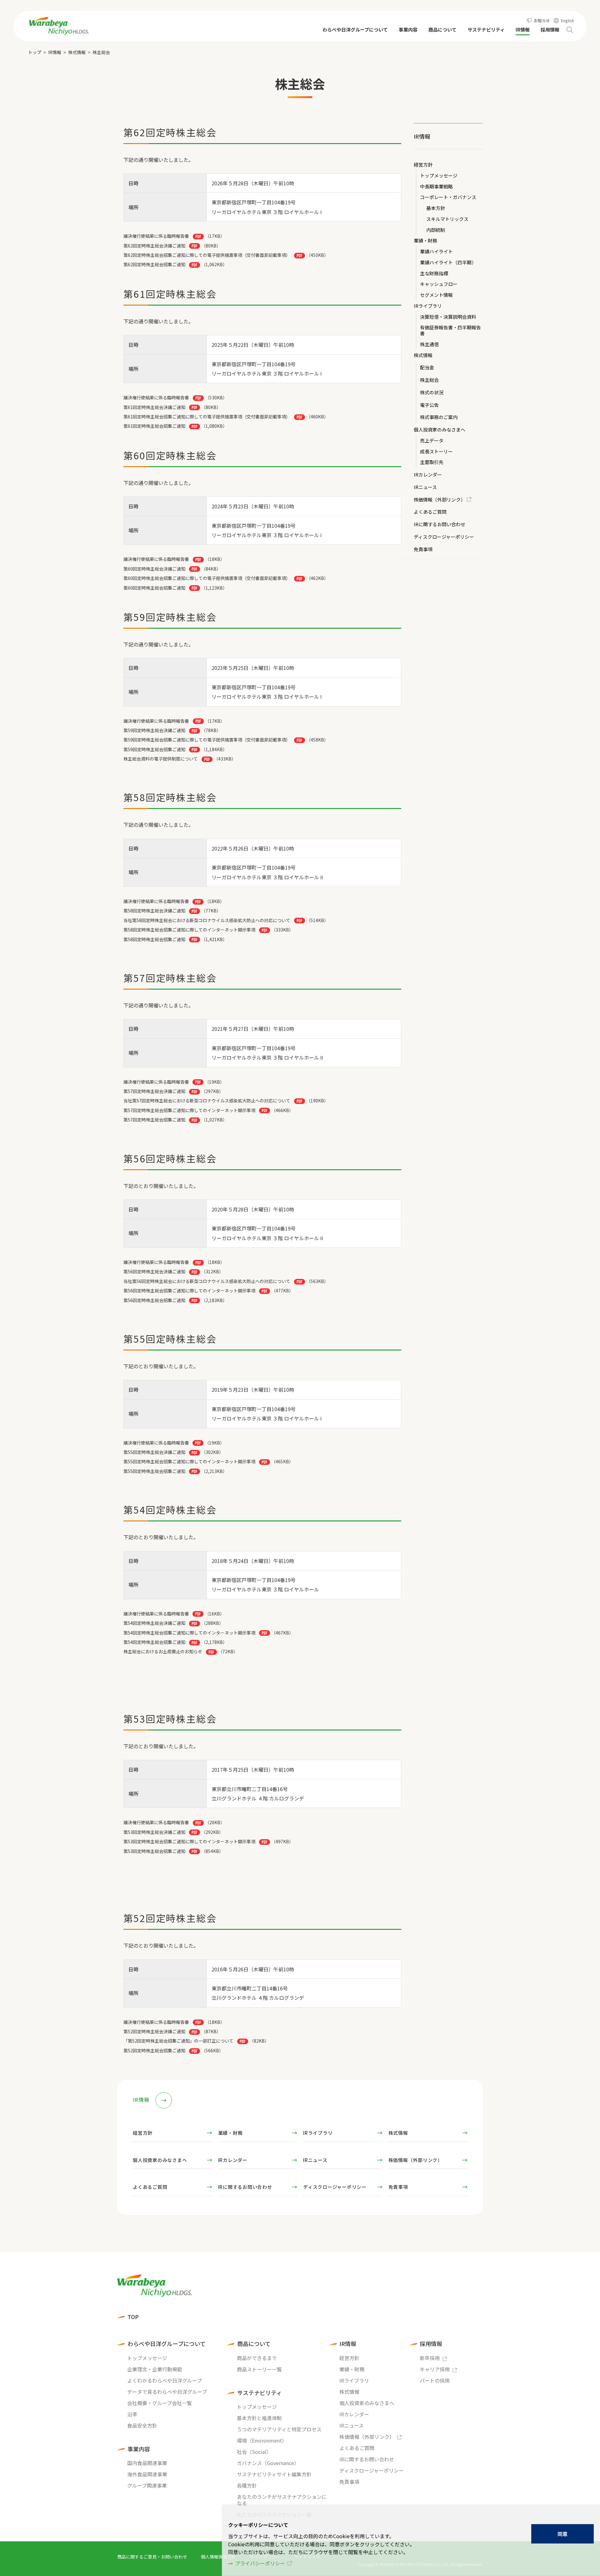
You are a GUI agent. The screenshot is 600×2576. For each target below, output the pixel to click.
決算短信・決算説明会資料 (448, 317)
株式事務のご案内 (439, 417)
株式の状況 (432, 393)
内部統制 (436, 230)
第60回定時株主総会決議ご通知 (154, 569)
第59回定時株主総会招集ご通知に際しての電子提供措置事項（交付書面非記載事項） (207, 740)
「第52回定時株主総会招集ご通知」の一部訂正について (178, 2041)
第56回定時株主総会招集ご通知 (154, 1300)
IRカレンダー (428, 475)
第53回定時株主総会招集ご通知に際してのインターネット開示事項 (189, 1841)
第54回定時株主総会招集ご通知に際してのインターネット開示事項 (189, 1633)
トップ (35, 52)
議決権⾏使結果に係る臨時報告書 (156, 236)
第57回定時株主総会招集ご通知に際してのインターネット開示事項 (189, 1110)
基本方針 (436, 208)
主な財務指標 (434, 274)
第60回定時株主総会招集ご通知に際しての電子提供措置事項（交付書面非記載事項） (207, 578)
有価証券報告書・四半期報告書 (450, 331)
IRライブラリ (428, 306)
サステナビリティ (260, 2393)
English (567, 20)
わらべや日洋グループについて (167, 2344)
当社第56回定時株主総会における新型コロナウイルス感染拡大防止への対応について (207, 1281)
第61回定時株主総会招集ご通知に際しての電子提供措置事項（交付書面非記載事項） (207, 417)
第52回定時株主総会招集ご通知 (154, 2050)
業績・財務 (425, 241)
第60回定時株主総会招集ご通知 (154, 588)
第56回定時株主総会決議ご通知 (154, 1271)
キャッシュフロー (439, 284)
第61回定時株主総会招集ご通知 (154, 426)
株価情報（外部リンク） (440, 500)
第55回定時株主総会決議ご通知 (154, 1452)
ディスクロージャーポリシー (444, 537)
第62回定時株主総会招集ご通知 (154, 264)
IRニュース (425, 487)
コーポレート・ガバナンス (448, 197)
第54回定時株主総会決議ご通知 (154, 1623)
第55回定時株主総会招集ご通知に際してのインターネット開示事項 (189, 1461)
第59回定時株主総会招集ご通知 (154, 749)
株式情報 (77, 52)
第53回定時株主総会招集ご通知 (154, 1851)
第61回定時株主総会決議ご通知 (154, 407)
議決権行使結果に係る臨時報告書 (157, 901)
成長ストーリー (436, 452)
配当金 (427, 368)
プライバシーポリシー (260, 2563)
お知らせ (542, 20)
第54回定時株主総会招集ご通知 (154, 1642)
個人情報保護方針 (218, 2557)
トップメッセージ (439, 176)
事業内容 (139, 2449)
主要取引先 (432, 462)
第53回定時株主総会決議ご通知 (154, 1832)
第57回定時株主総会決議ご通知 (154, 1091)
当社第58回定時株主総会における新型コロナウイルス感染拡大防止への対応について (207, 920)
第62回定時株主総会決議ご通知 (154, 246)
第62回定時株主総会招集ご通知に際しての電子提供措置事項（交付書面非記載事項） (207, 255)
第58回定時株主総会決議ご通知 (154, 911)
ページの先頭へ (502, 2269)
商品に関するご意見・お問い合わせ (152, 2557)
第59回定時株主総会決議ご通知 (154, 730)
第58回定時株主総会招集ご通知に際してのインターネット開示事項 (189, 930)
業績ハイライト (436, 252)
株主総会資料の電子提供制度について (161, 759)
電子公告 (429, 405)
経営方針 (423, 165)
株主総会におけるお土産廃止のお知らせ (163, 1651)
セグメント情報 (436, 295)
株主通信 (429, 344)
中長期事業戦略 (436, 187)
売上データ (432, 441)
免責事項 (423, 549)
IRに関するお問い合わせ (440, 524)
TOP (133, 2317)
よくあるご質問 (430, 512)
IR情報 (55, 52)
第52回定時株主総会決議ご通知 (154, 2031)
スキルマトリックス (447, 219)
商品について (254, 2344)
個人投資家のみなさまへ (440, 430)
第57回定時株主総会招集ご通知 (154, 1120)
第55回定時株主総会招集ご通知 (154, 1471)
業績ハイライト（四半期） (448, 263)
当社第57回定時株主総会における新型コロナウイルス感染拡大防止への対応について (207, 1101)
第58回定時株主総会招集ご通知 (154, 939)
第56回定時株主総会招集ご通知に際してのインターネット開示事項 (189, 1290)
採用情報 (431, 2344)
